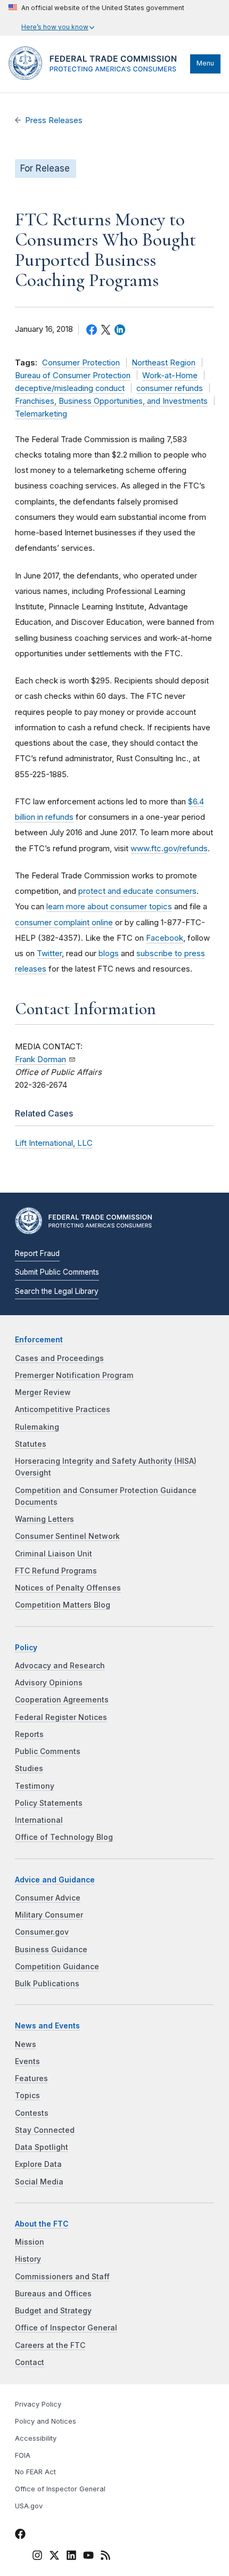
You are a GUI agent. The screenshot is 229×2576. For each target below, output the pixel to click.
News (26, 2044)
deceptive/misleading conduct (70, 388)
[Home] (97, 77)
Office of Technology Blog (64, 1837)
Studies (29, 1768)
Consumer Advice (48, 1898)
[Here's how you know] (96, 18)
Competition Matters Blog (63, 1605)
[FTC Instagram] (37, 2557)
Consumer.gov (42, 1932)
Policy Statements (49, 1803)
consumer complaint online (64, 922)
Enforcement (39, 1340)
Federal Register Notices (61, 1717)
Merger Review (43, 1392)
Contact (30, 2362)
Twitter (49, 953)
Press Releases (54, 120)
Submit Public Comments (57, 1272)
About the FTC (42, 2224)
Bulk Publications (47, 1984)
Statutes (31, 1444)
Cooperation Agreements (62, 1700)
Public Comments (48, 1751)
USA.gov (29, 2506)
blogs (109, 953)
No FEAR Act (35, 2472)
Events (27, 2061)
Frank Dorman (40, 1059)
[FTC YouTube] (88, 2557)
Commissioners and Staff (62, 2277)
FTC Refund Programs (56, 1571)
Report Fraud (37, 1253)
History (28, 2259)
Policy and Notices (46, 2421)
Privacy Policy (38, 2404)
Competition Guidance (57, 1967)
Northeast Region (163, 363)
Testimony (35, 1786)
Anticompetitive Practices (63, 1409)
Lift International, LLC (54, 1143)
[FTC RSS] (105, 2557)
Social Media (39, 2182)
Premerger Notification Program (74, 1375)
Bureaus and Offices (53, 2294)
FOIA (23, 2455)
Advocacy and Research (60, 1666)
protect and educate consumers (137, 891)
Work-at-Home (170, 376)
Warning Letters (44, 1519)
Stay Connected (45, 2130)
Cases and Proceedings (59, 1358)
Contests (32, 2113)
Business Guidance (51, 1950)
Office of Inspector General (66, 2328)
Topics (27, 2096)
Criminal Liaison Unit (54, 1554)
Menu (205, 63)
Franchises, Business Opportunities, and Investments (111, 401)
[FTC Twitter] (54, 2555)
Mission (30, 2242)
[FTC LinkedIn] (71, 2557)
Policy (26, 1648)
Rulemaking (37, 1427)
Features (31, 2078)
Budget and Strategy (53, 2311)
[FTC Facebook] (20, 2536)
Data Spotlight (42, 2147)
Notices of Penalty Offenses (68, 1588)
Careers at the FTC (50, 2345)
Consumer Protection (81, 363)
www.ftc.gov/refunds (169, 848)
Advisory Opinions (49, 1683)
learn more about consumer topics (109, 906)
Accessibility (36, 2438)
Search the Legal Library (57, 1291)
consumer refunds (170, 388)
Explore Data (38, 2164)
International (39, 1820)
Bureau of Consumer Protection (73, 376)
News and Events (47, 2026)
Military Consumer (49, 1915)
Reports (29, 1734)
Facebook (165, 938)
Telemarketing (41, 414)
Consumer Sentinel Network (67, 1536)
